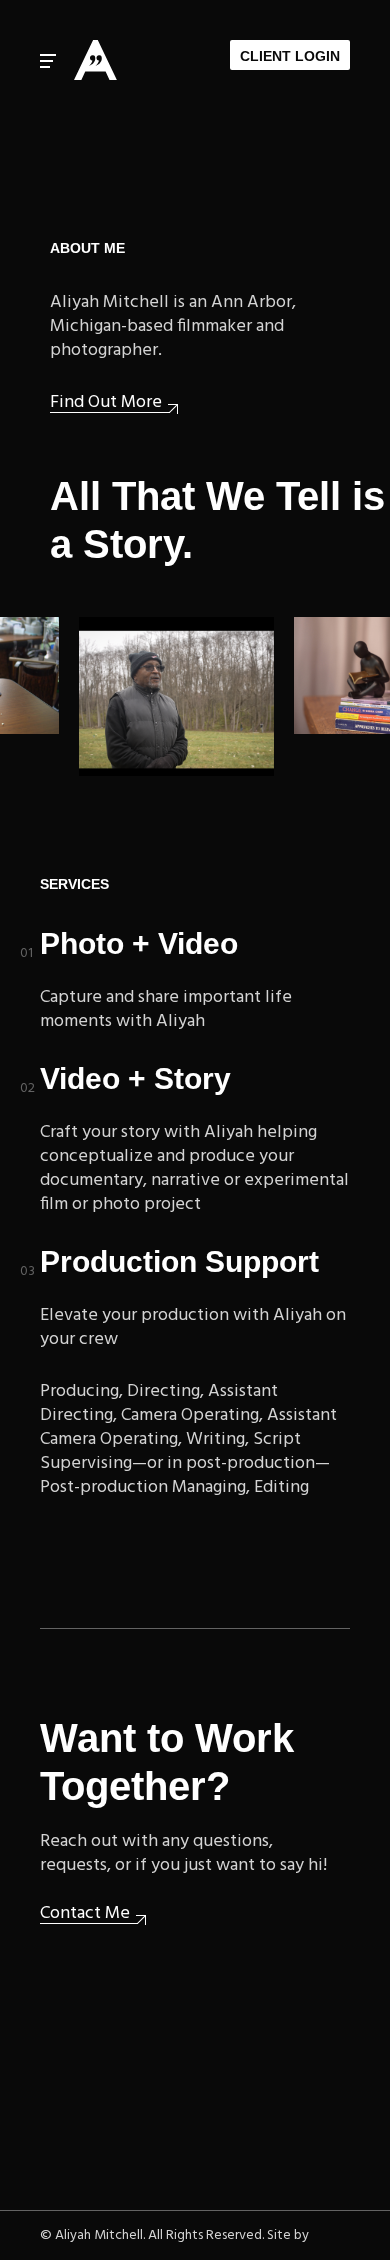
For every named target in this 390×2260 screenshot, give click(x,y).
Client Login (290, 56)
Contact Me (85, 1914)
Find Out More (106, 403)
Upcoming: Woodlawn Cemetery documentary (166, 637)
